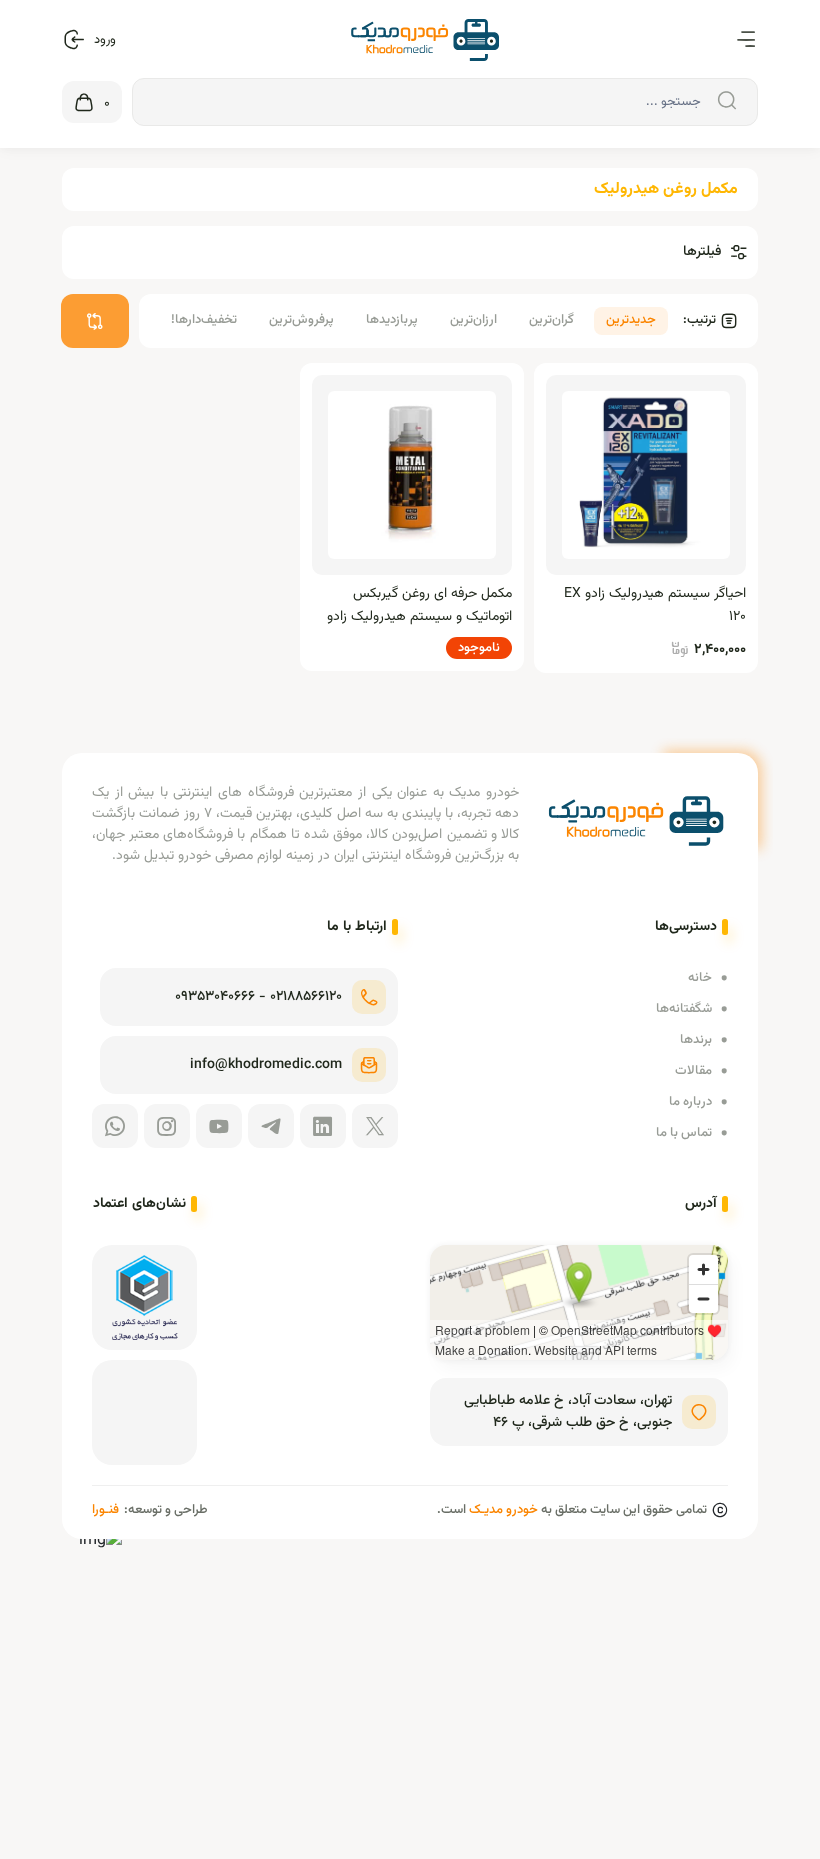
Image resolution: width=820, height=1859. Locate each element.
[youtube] (219, 1126)
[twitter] (375, 1126)
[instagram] (167, 1126)
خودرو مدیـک (503, 1510)
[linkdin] (323, 1126)
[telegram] (271, 1126)
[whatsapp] (115, 1126)
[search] (724, 101)
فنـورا (105, 1510)
